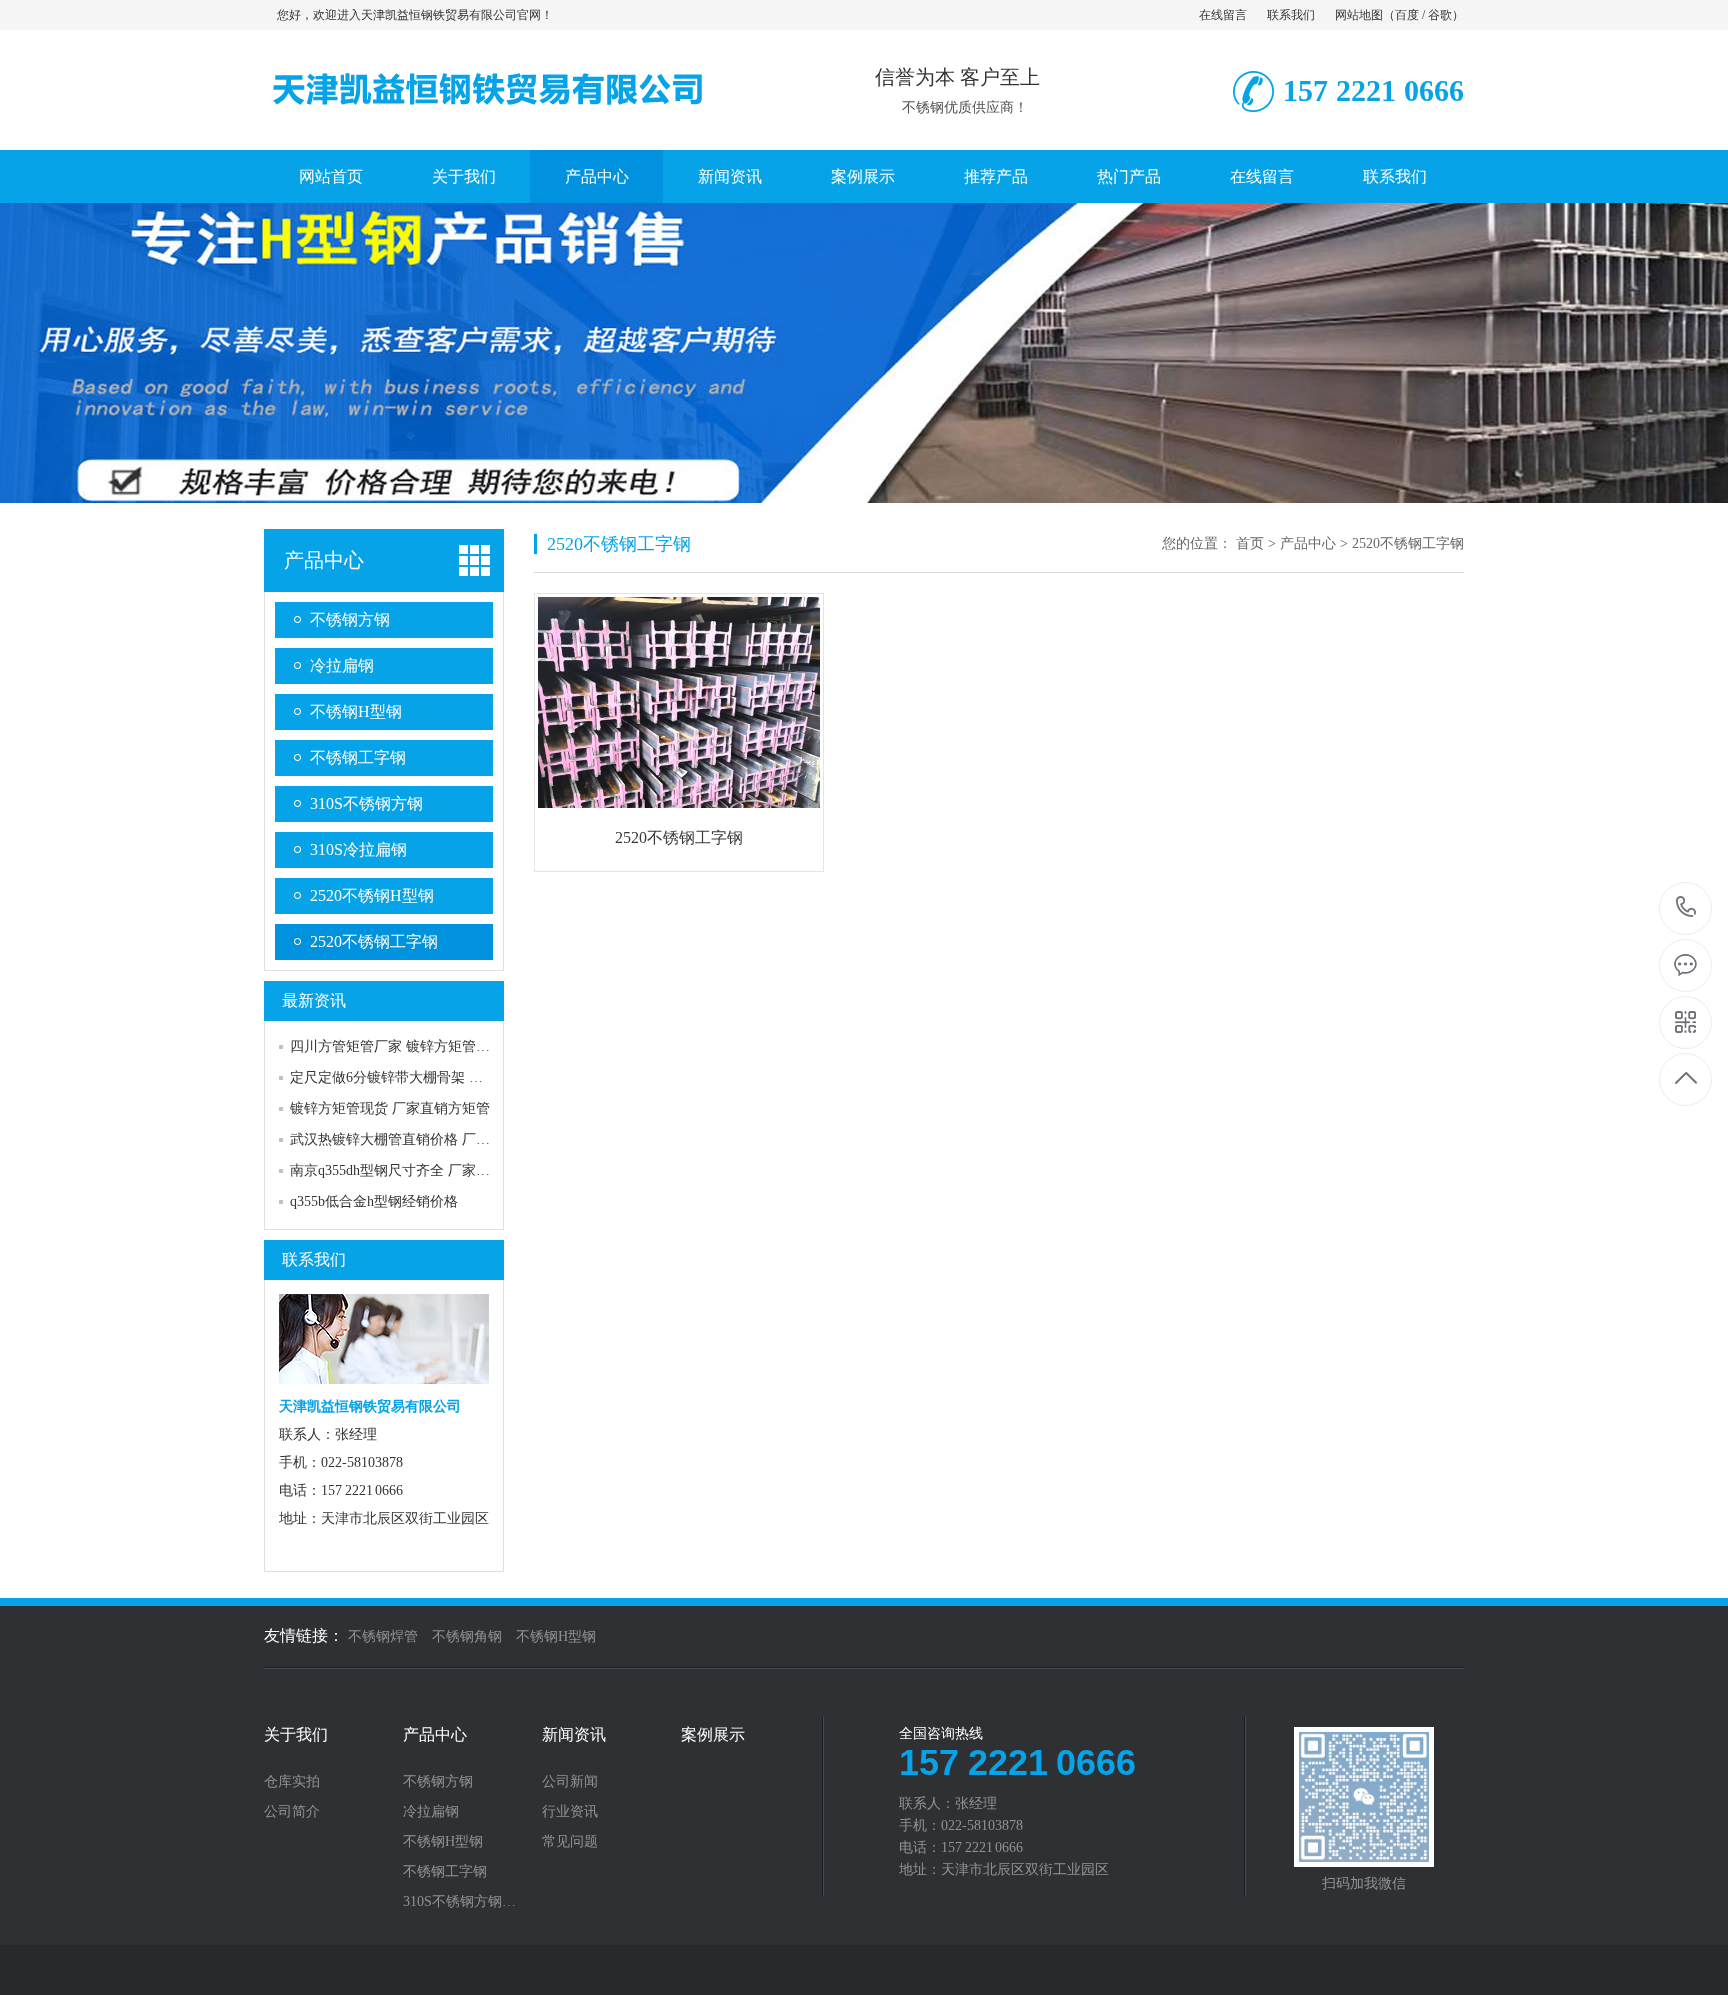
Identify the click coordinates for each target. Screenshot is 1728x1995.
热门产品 (1129, 176)
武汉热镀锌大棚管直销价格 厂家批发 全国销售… (441, 1139)
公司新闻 (570, 1782)
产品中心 (597, 176)
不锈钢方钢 (350, 619)
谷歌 (1440, 15)
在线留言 (1223, 15)
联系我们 (1291, 15)
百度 (1407, 15)
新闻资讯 (730, 176)
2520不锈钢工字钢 (374, 941)
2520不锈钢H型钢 (372, 895)
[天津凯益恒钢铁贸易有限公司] (489, 129)
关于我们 (464, 176)
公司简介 (292, 1812)
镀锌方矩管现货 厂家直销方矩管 (390, 1108)
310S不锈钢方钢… (459, 1902)
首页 (1250, 543)
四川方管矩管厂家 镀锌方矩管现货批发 (411, 1046)
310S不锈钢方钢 (366, 803)
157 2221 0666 (1686, 908)
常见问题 (570, 1842)
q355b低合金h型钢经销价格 (374, 1201)
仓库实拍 (292, 1782)
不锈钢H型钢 (356, 711)
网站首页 (331, 176)
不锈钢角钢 (467, 1636)
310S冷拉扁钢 (358, 849)
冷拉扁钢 (342, 665)
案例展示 (863, 176)
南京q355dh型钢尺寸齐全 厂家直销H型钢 (416, 1170)
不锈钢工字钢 (358, 757)
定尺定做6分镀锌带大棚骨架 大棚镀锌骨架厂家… (442, 1077)
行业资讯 (570, 1812)
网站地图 (1359, 15)
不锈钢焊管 (383, 1636)
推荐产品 (996, 176)
